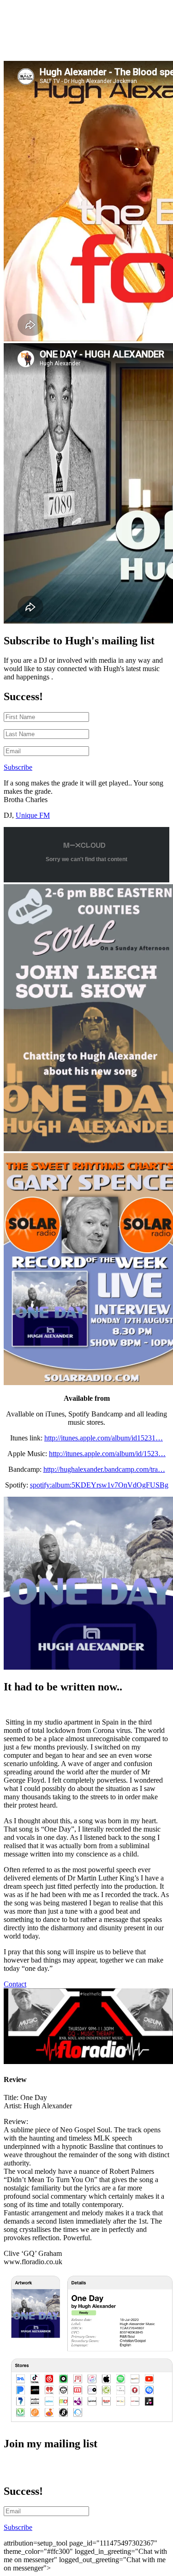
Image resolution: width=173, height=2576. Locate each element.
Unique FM (33, 815)
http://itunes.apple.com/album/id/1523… (107, 1454)
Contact (15, 1984)
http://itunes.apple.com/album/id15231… (104, 1438)
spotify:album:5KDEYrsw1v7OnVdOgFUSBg (99, 1485)
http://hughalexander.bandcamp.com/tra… (104, 1469)
